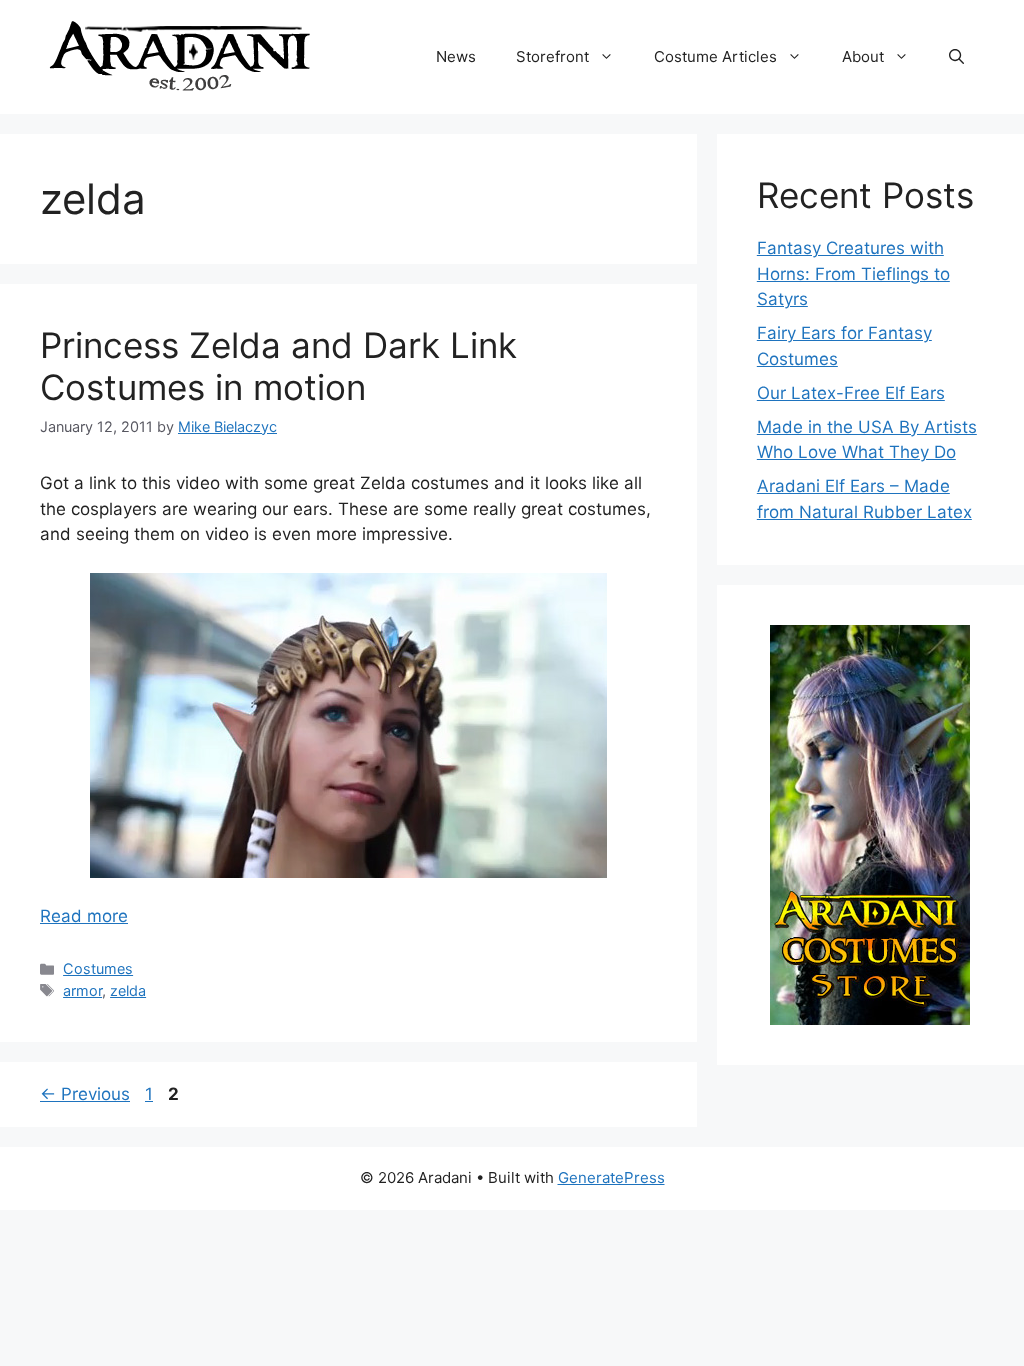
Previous (85, 1094)
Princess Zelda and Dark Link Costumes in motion (278, 366)
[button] (956, 57)
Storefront (552, 56)
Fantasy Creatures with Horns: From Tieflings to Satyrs (853, 273)
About (863, 56)
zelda (128, 990)
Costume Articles (715, 56)
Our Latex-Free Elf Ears (851, 393)
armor (82, 990)
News (456, 56)
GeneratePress (611, 1177)
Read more (84, 916)
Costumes (98, 968)
